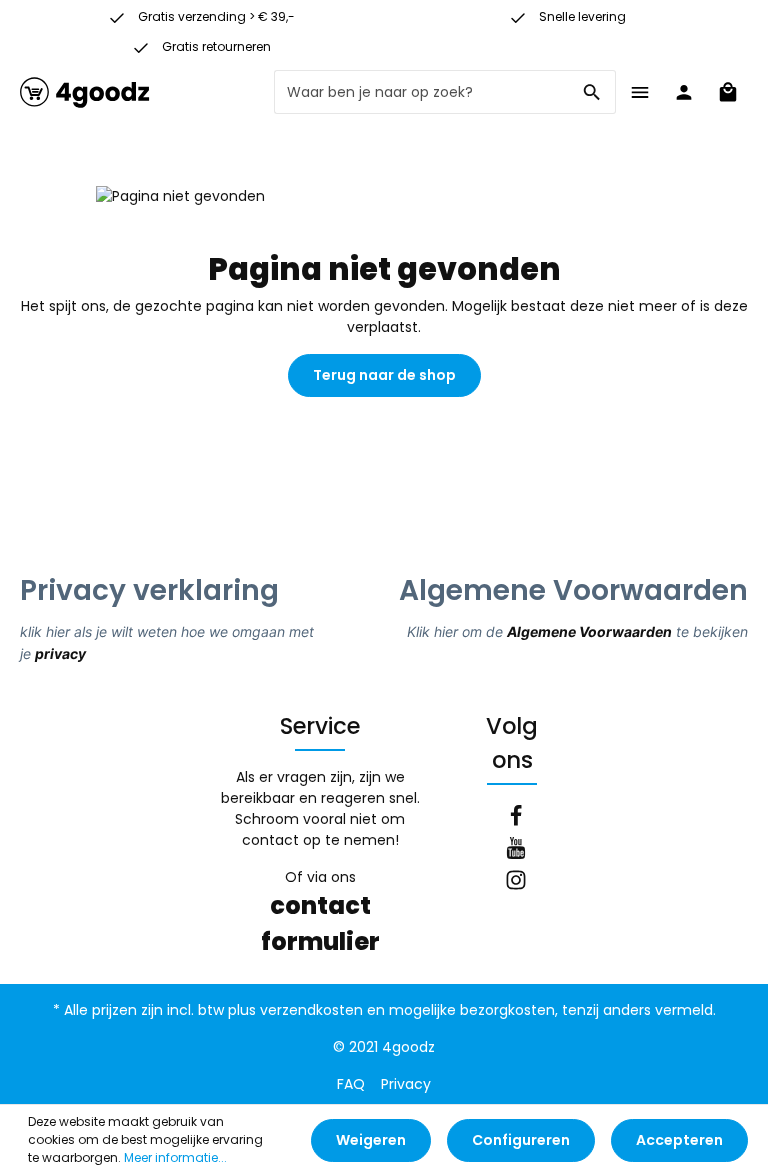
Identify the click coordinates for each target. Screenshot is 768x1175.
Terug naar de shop (384, 375)
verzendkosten (311, 1010)
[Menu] (640, 92)
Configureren (521, 1140)
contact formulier (320, 923)
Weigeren (371, 1140)
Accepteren (679, 1140)
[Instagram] (516, 883)
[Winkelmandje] (728, 92)
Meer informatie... (175, 1157)
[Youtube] (516, 851)
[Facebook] (516, 819)
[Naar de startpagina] (85, 92)
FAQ (351, 1084)
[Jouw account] (684, 92)
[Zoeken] (592, 92)
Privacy (406, 1084)
